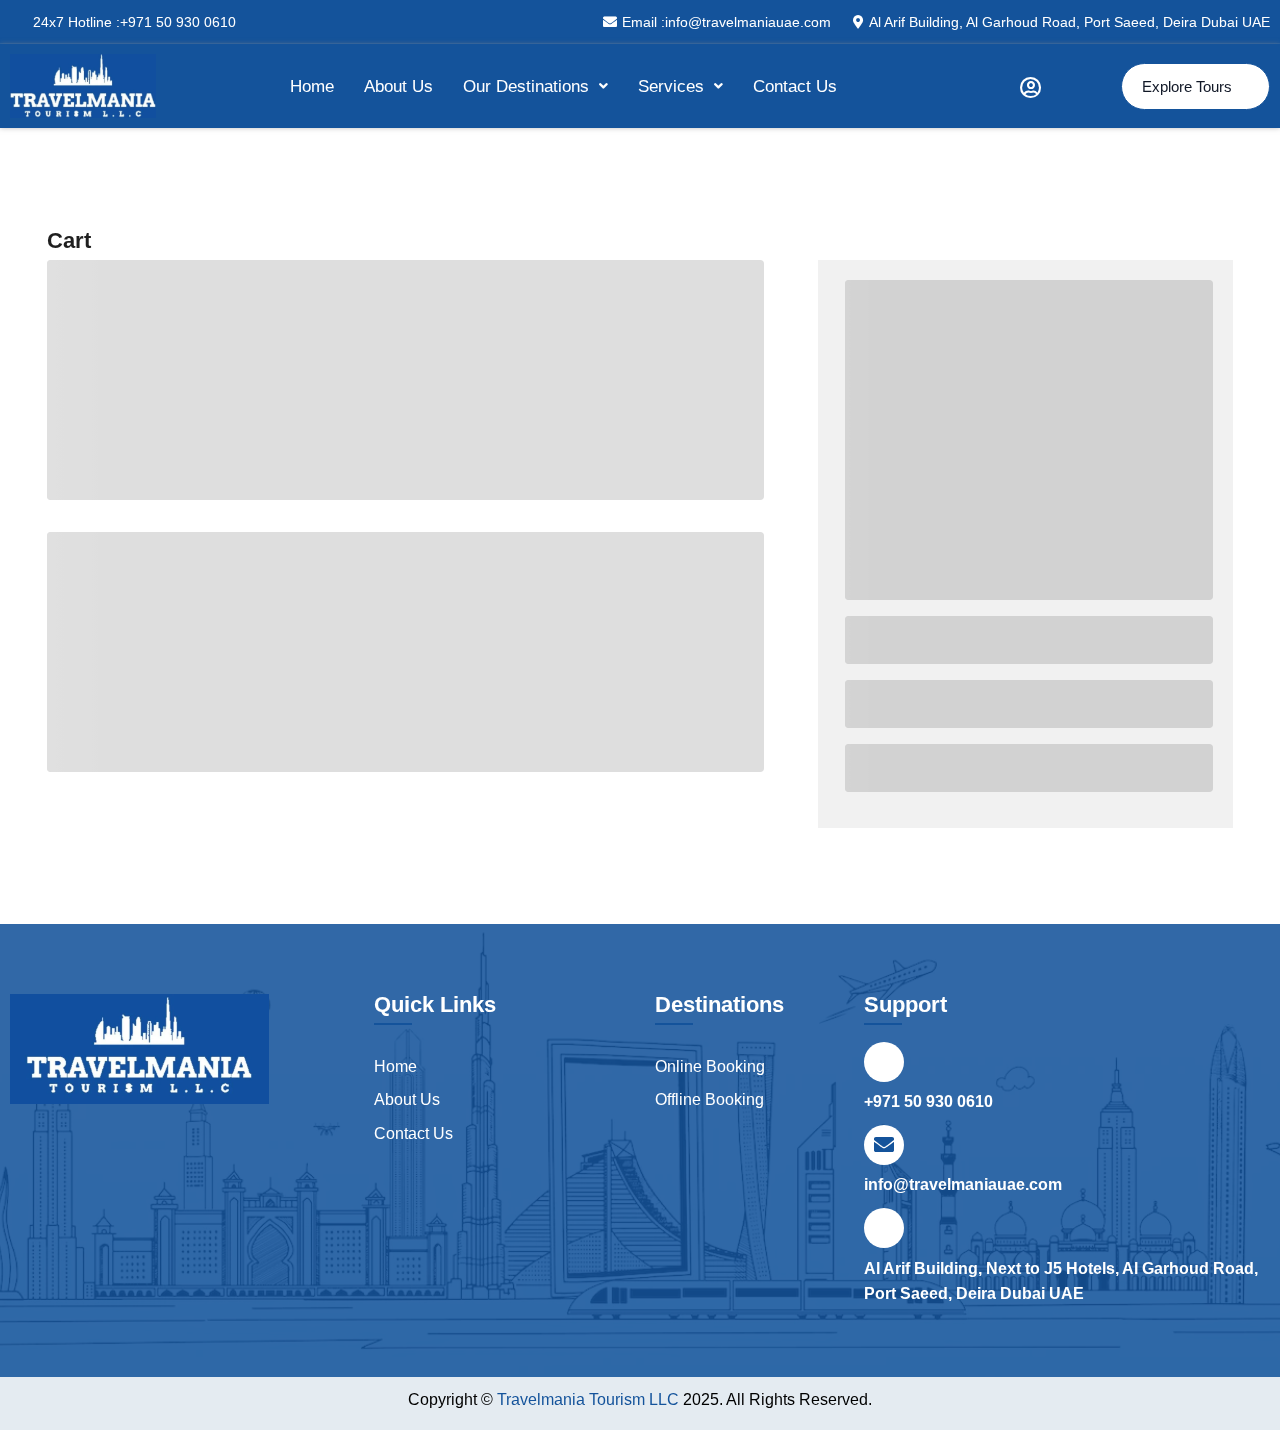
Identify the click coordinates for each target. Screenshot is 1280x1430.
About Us (398, 86)
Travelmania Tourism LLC (590, 1399)
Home (312, 86)
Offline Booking (709, 1099)
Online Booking (710, 1066)
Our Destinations (526, 86)
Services (671, 86)
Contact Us (795, 86)
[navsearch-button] (1081, 86)
